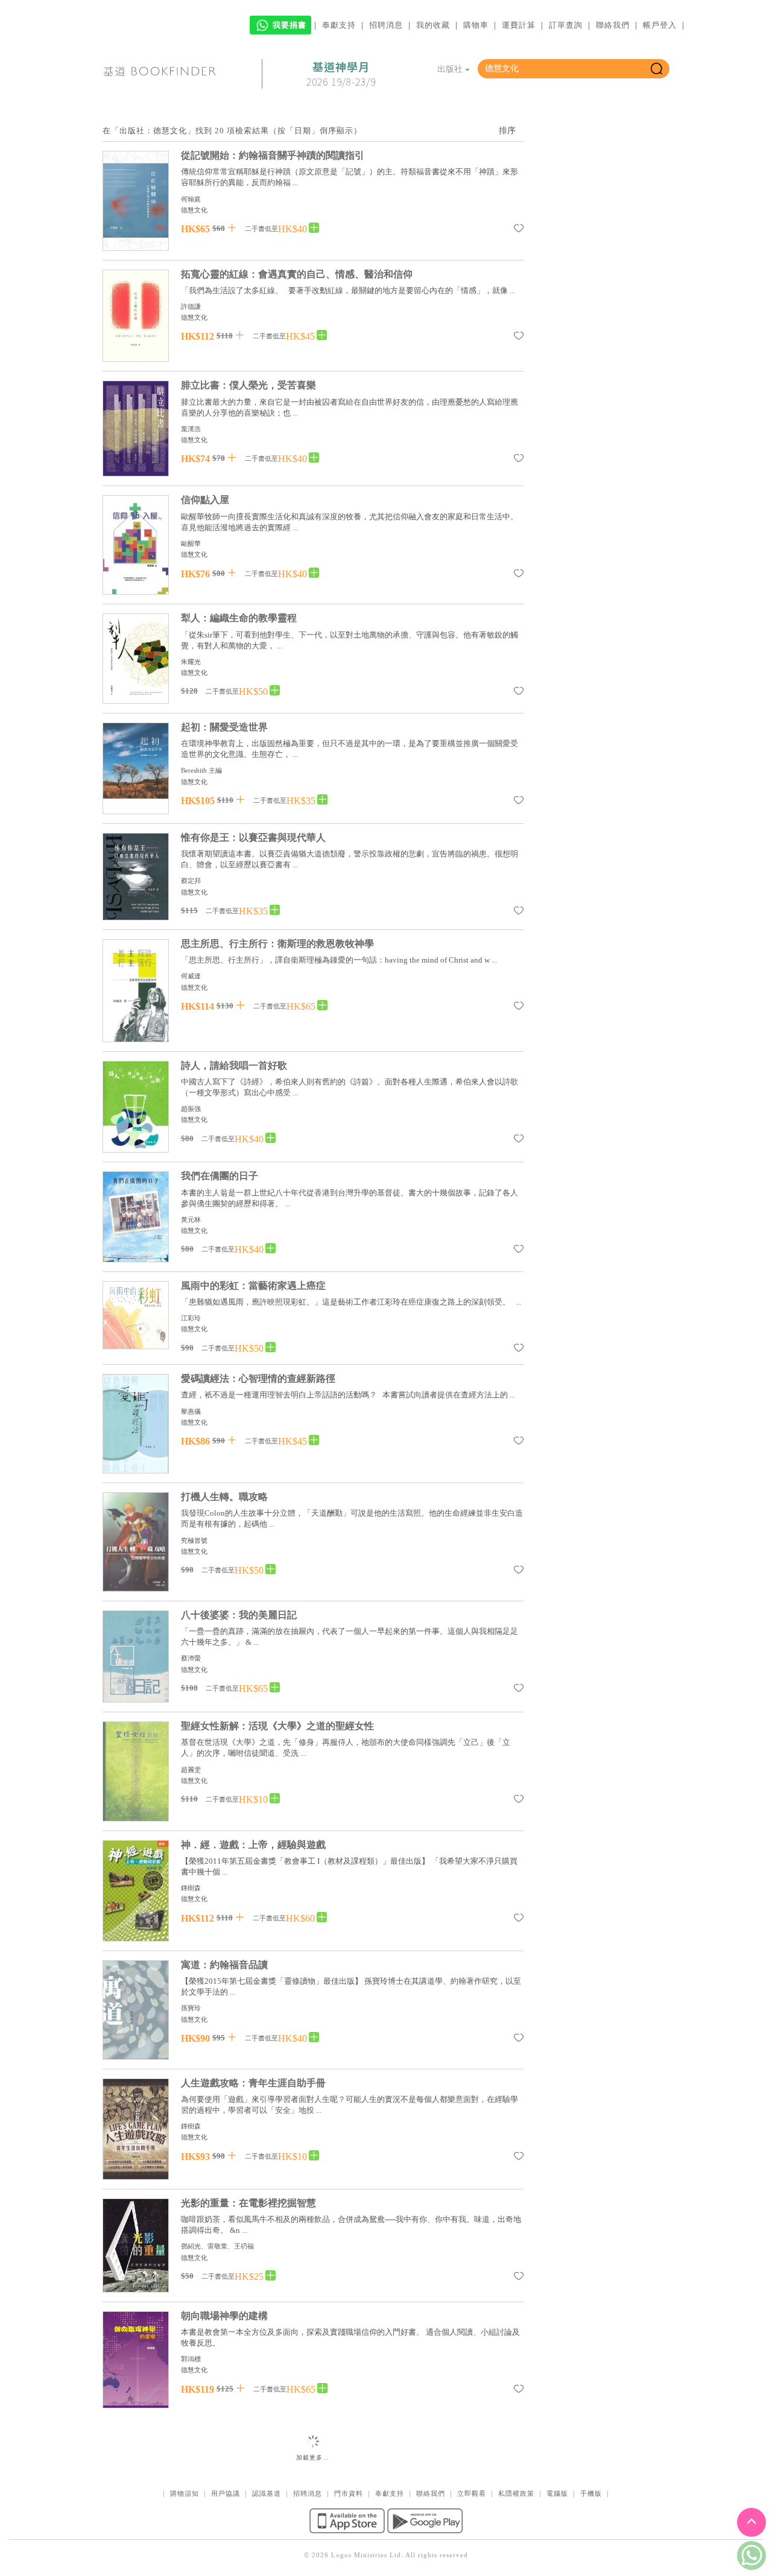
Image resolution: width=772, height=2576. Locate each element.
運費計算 (519, 25)
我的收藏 (433, 25)
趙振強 (191, 1109)
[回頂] (751, 2522)
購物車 (476, 25)
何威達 (191, 976)
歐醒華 (191, 543)
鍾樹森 (191, 1888)
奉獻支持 (339, 25)
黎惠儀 (191, 1411)
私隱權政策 (516, 2493)
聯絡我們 (613, 25)
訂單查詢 (566, 25)
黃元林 (191, 1220)
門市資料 (349, 2493)
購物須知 (185, 2493)
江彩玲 (191, 1318)
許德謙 (191, 306)
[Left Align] (314, 228)
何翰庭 (191, 199)
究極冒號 (194, 1540)
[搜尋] (657, 69)
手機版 (591, 2493)
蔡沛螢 (191, 1658)
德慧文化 (194, 210)
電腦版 (557, 2493)
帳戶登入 (660, 25)
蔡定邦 (191, 881)
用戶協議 (226, 2493)
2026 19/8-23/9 (341, 74)
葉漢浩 (191, 429)
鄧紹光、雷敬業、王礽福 (217, 2246)
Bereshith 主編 (201, 770)
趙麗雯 (191, 1770)
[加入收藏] (519, 230)
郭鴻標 (191, 2359)
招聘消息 (386, 25)
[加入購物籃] (232, 228)
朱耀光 (191, 662)
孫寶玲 (191, 2008)
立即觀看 (472, 2493)
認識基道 (267, 2493)
